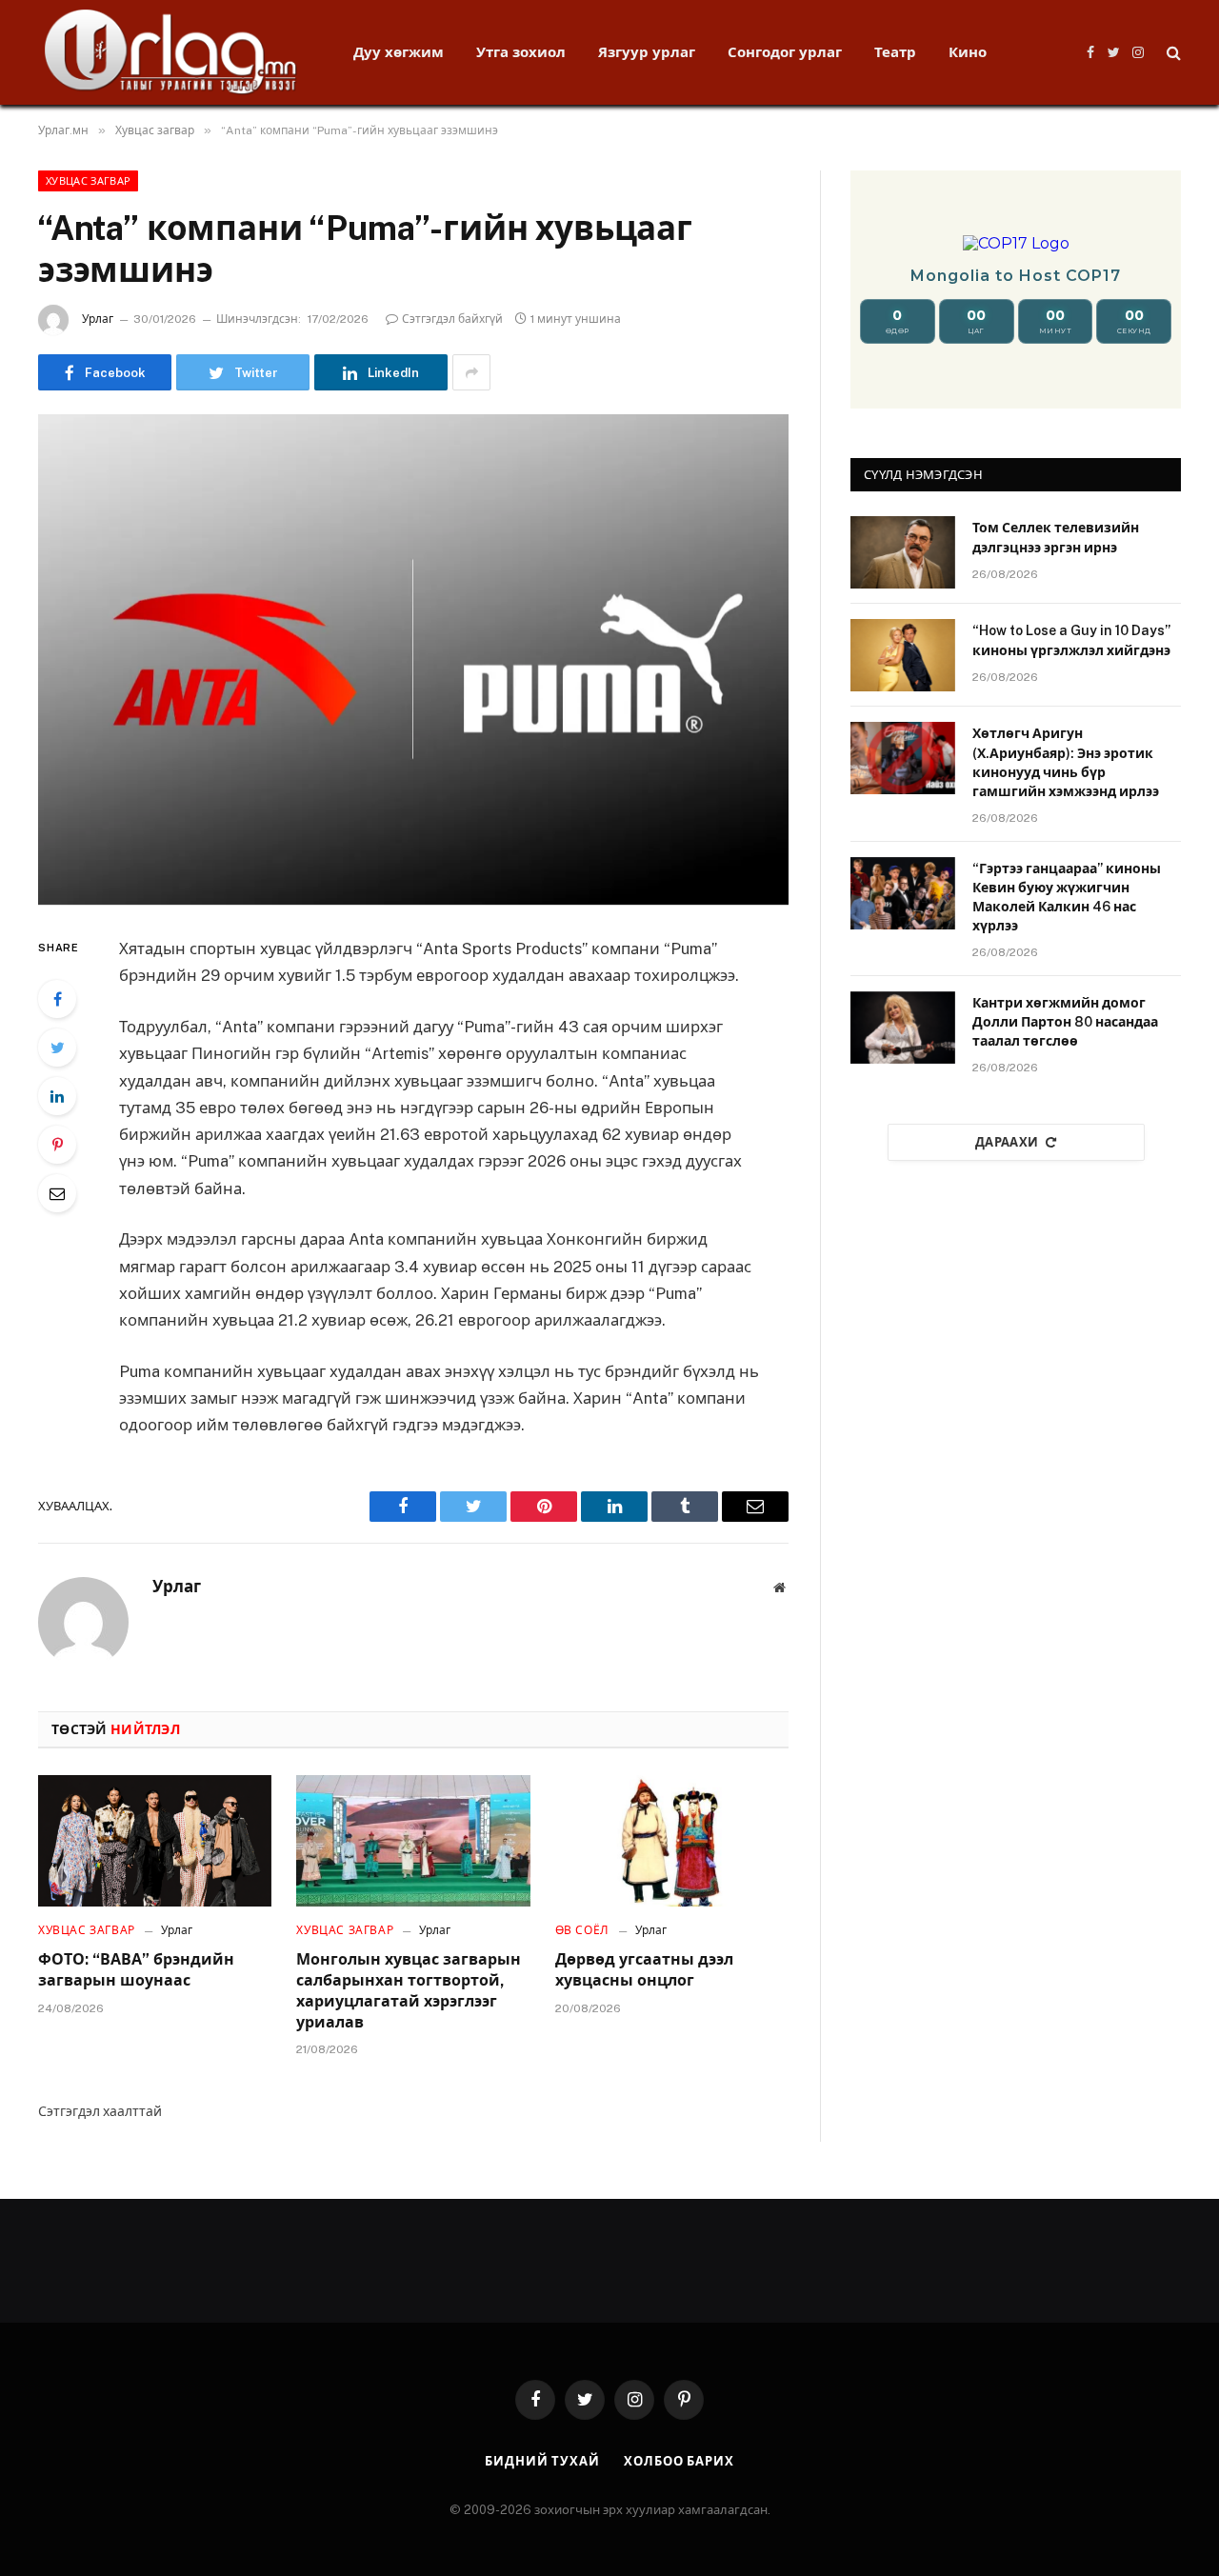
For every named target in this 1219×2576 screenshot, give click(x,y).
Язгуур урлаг (647, 52)
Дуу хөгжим (399, 52)
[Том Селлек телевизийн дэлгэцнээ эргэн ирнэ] (903, 552)
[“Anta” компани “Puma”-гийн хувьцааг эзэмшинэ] (413, 659)
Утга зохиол (521, 52)
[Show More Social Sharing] (471, 372)
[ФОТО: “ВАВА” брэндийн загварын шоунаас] (155, 1841)
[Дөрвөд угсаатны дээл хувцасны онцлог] (672, 1841)
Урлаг (98, 319)
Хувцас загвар (88, 181)
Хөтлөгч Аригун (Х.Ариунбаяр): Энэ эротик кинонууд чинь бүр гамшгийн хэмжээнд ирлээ (1066, 762)
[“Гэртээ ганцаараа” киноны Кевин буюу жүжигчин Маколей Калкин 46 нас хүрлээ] (903, 893)
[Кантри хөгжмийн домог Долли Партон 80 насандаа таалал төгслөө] (903, 1028)
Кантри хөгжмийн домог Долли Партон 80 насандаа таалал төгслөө (1065, 1022)
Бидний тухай (542, 2461)
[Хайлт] (1172, 53)
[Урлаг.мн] (171, 52)
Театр (895, 52)
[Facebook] (57, 999)
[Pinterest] (57, 1145)
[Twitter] (57, 1048)
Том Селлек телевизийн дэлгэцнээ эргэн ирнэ (1056, 537)
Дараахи (1007, 1142)
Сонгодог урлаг (785, 52)
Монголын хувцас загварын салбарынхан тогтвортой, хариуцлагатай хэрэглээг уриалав (409, 1990)
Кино (968, 52)
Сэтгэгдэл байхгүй (452, 319)
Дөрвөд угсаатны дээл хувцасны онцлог (644, 1970)
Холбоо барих (679, 2461)
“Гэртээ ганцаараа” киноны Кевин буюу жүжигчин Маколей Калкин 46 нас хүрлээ (1067, 897)
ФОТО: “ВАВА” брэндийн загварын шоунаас (136, 1970)
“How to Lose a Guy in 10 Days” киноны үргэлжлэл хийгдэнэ (1071, 640)
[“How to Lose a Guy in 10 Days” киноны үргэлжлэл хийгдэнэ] (903, 655)
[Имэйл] (57, 1193)
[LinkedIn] (57, 1096)
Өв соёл (582, 1930)
